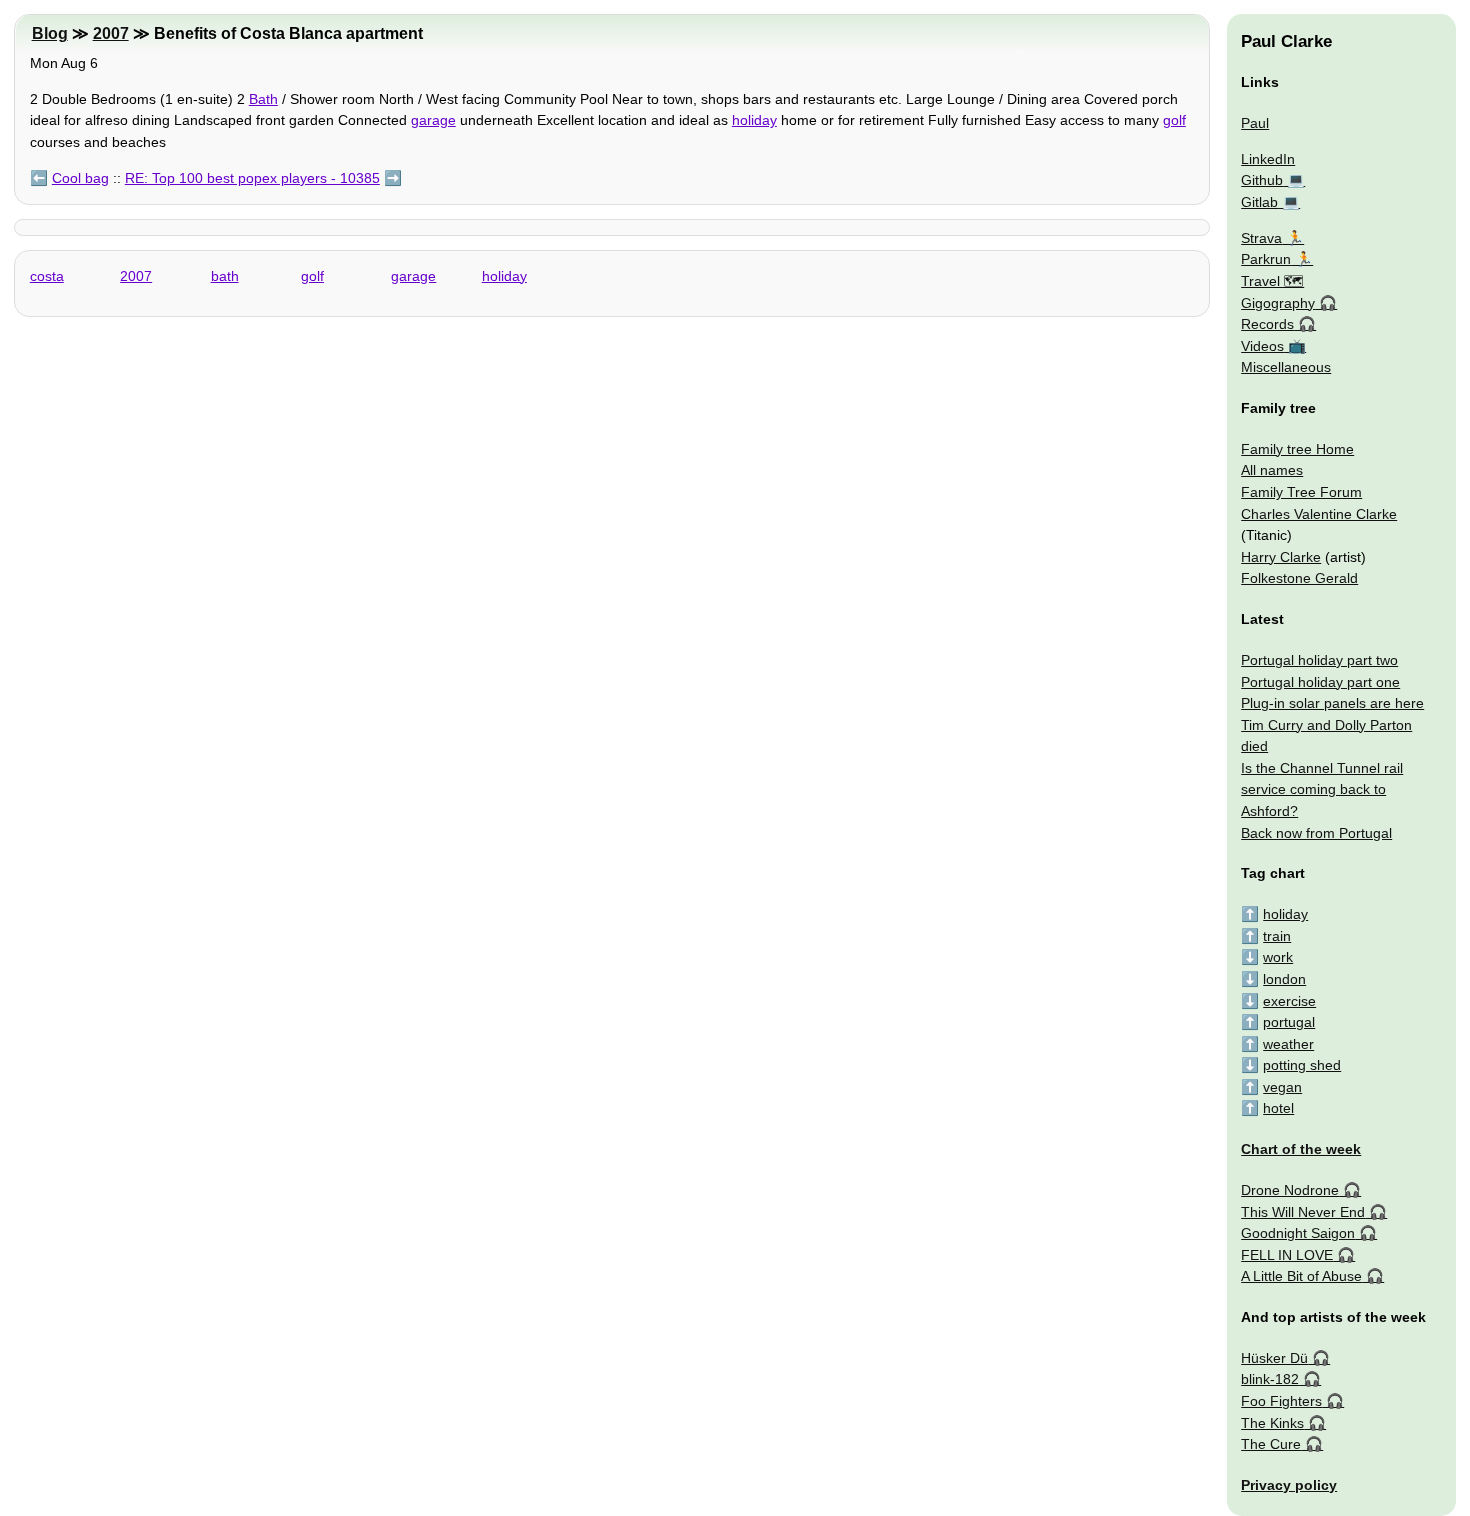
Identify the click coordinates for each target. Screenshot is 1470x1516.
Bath (263, 99)
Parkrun (1266, 259)
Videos (1262, 346)
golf (1174, 120)
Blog (50, 33)
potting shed (1302, 1065)
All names (1272, 470)
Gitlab (1259, 202)
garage (433, 120)
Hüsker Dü (1274, 1358)
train (1277, 936)
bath (225, 276)
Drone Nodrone (1290, 1190)
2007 (111, 33)
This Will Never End (1303, 1212)
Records (1267, 324)
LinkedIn (1268, 159)
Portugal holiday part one (1320, 682)
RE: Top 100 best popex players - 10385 (252, 178)
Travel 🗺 (1272, 281)
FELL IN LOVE (1287, 1255)
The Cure (1271, 1444)
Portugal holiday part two (1319, 660)
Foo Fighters (1281, 1401)
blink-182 (1270, 1379)
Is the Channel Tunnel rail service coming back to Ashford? (1322, 789)
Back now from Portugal (1316, 833)
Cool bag (80, 178)
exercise (1289, 1001)
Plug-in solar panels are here (1332, 703)
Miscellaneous (1286, 367)
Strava (1261, 238)
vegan (1282, 1087)
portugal (1289, 1022)
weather (1288, 1044)
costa (47, 276)
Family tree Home (1297, 449)
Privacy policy (1289, 1485)
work (1278, 957)
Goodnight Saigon (1298, 1233)
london (1284, 979)
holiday (754, 120)
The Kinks (1272, 1423)
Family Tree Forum (1301, 492)
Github (1262, 180)
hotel (1278, 1108)
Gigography (1278, 303)
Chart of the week (1301, 1149)
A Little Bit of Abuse (1301, 1276)
